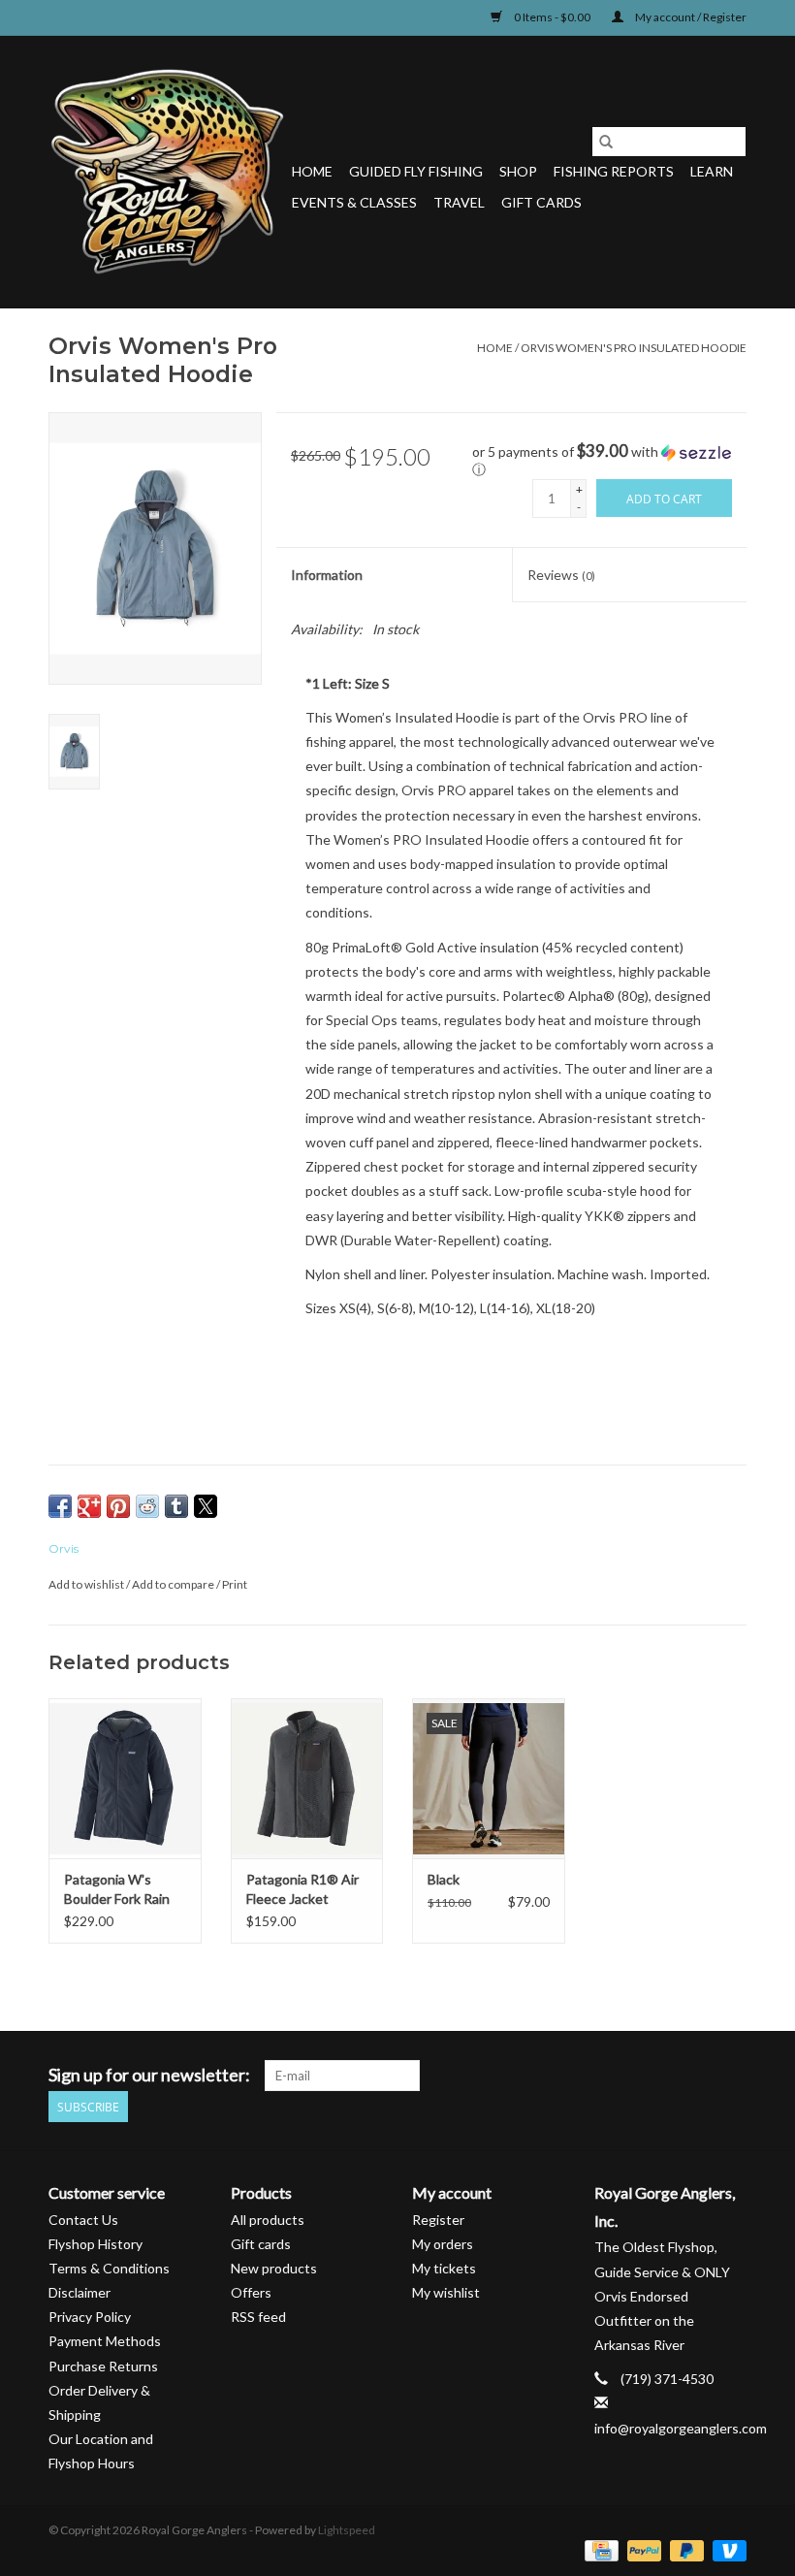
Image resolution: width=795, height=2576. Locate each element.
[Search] (606, 142)
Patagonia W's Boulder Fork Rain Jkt (117, 1890)
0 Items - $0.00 (552, 17)
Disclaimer (79, 2292)
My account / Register (690, 17)
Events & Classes (354, 202)
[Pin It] (118, 1506)
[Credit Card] (599, 2549)
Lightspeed (347, 2530)
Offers (251, 2292)
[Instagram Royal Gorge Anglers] (731, 2076)
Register (438, 2220)
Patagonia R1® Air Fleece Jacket (302, 1889)
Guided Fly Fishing (416, 171)
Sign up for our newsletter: (149, 2075)
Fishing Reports (614, 171)
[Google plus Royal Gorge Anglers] (663, 2076)
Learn (712, 171)
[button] (609, 461)
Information (327, 575)
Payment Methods (105, 2341)
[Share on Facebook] (60, 1506)
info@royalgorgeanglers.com (681, 2428)
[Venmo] (726, 2549)
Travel (459, 202)
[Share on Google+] (89, 1506)
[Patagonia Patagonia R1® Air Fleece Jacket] (307, 1778)
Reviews (561, 575)
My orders (443, 2244)
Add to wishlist (87, 1584)
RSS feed (258, 2317)
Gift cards (541, 202)
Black (444, 1879)
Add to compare (174, 1584)
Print (235, 1584)
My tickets (444, 2268)
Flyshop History (95, 2244)
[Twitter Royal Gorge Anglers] (629, 2076)
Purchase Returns (103, 2366)
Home (312, 171)
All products (268, 2220)
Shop (518, 171)
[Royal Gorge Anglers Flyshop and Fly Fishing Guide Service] (167, 172)
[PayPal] (642, 2549)
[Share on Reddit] (147, 1506)
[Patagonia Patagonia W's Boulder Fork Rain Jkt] (125, 1778)
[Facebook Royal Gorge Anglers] (595, 2076)
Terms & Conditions (109, 2268)
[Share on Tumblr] (176, 1506)
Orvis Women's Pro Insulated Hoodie (634, 348)
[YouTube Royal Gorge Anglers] (697, 2076)
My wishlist (446, 2292)
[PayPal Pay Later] (684, 2549)
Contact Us (83, 2220)
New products (274, 2268)
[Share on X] (206, 1506)
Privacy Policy (90, 2317)
